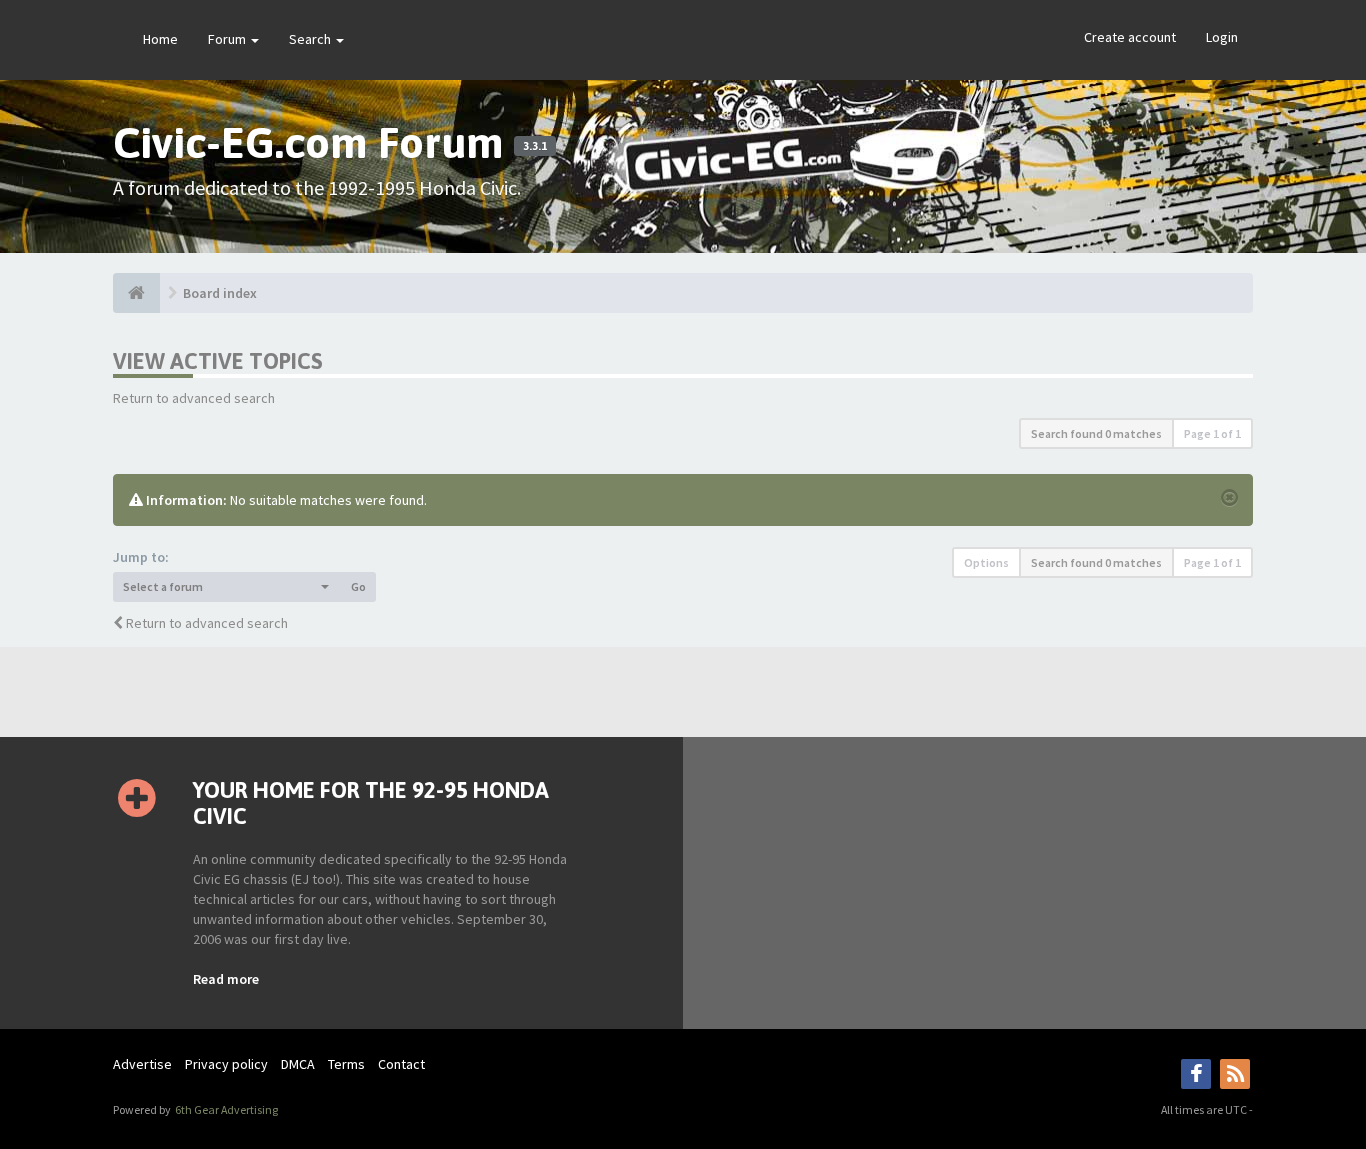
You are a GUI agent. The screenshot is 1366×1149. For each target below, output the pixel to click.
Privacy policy (226, 1064)
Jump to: (141, 557)
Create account (1130, 37)
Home (160, 39)
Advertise (142, 1064)
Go (358, 586)
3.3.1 (535, 146)
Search (311, 39)
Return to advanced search (194, 398)
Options (986, 562)
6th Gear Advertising (225, 1109)
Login (1222, 37)
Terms (346, 1064)
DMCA (298, 1064)
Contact (401, 1064)
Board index (220, 293)
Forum (228, 39)
